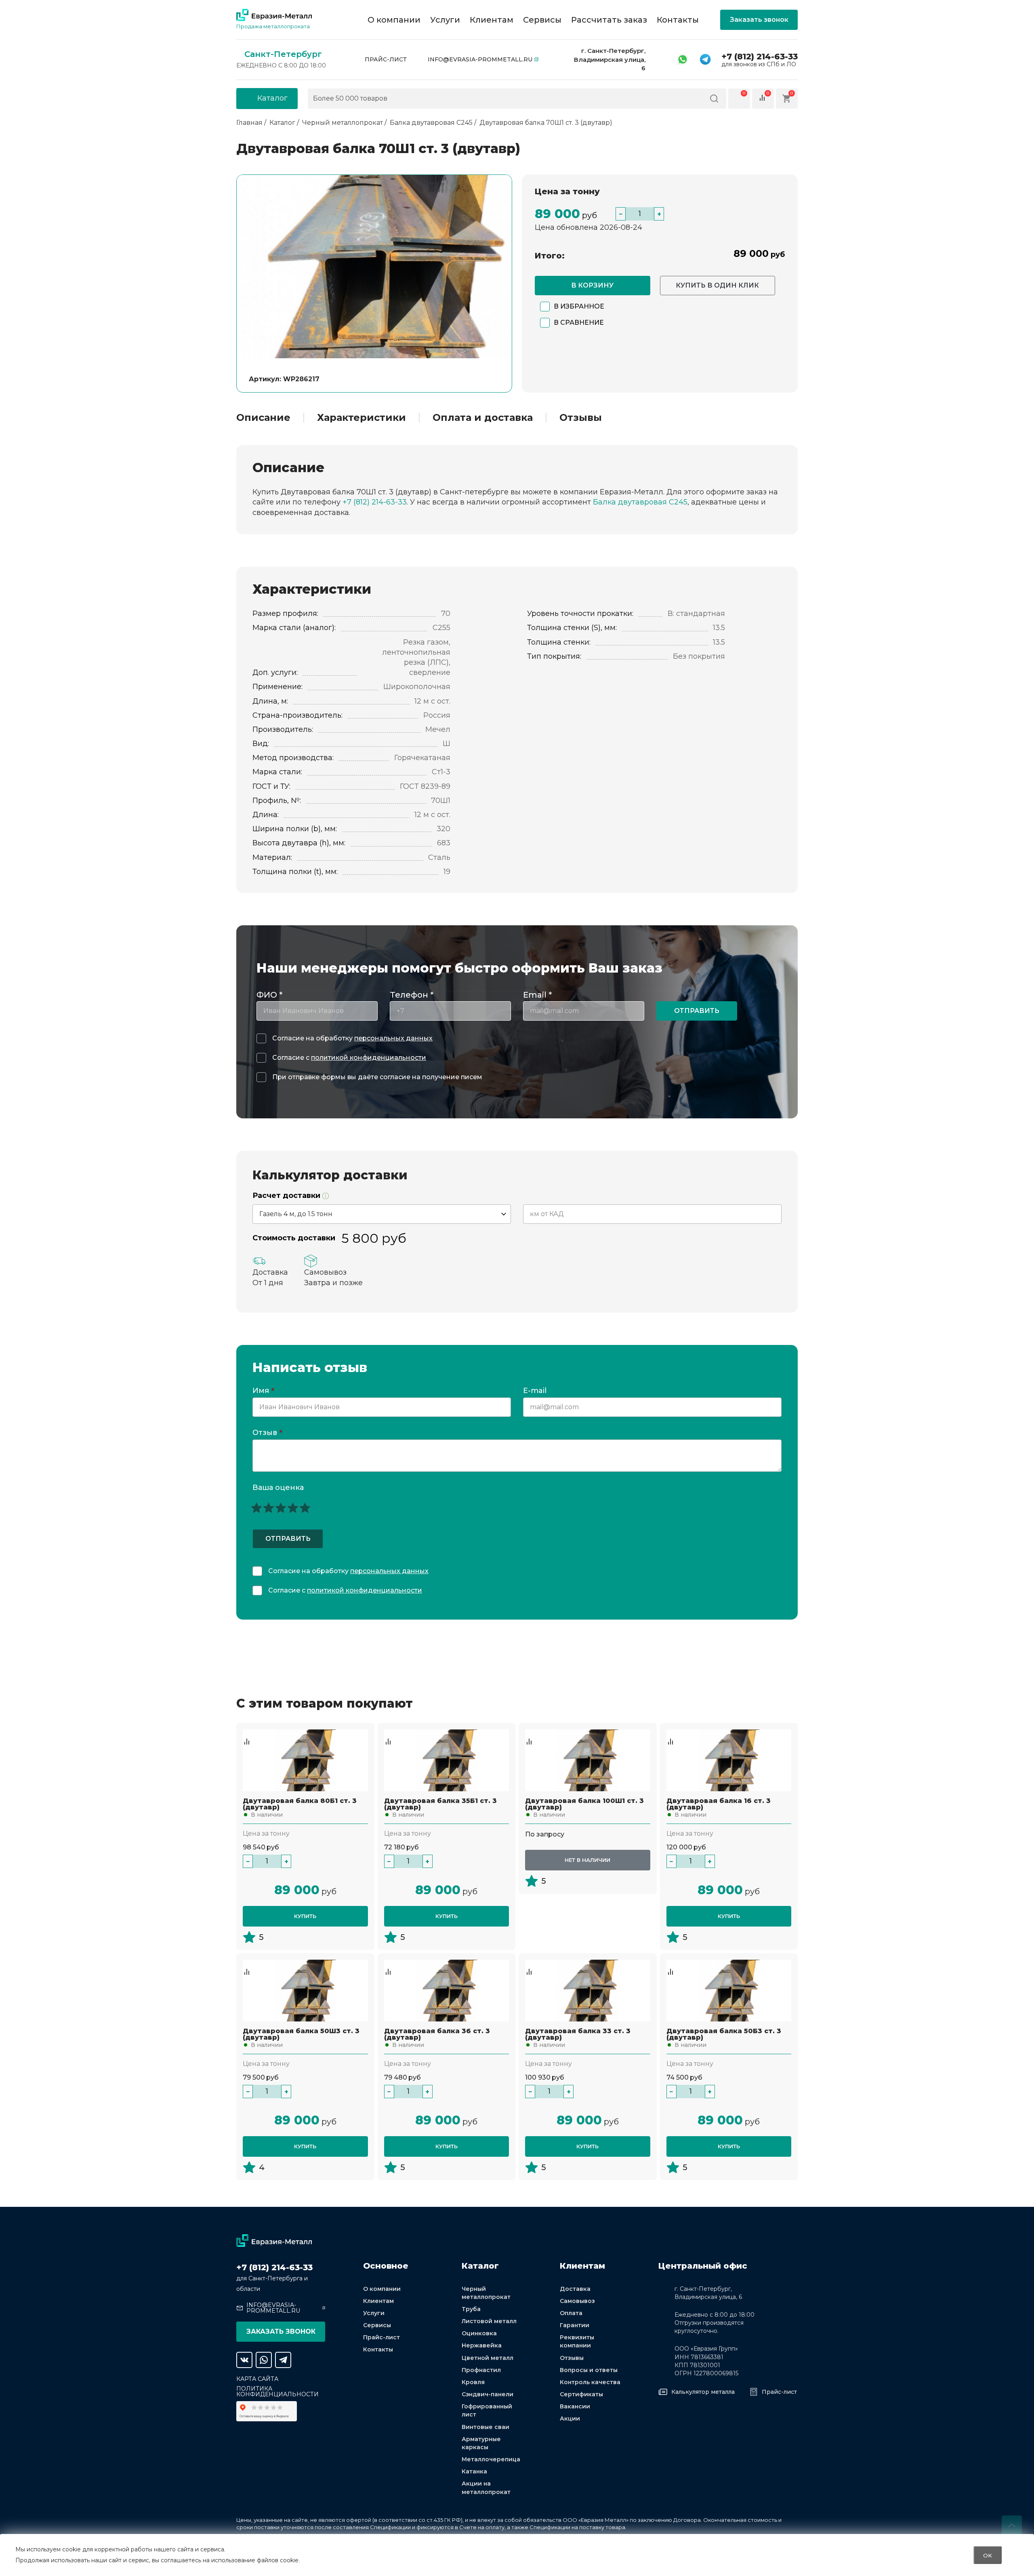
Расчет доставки (287, 1196)
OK (988, 2555)
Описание (263, 418)
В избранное (579, 306)
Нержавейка (482, 2345)
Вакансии (575, 2406)
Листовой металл (489, 2321)
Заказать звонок (759, 20)
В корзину (592, 285)
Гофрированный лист (487, 2410)
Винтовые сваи (485, 2427)
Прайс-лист (386, 59)
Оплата (571, 2313)
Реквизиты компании (577, 2341)
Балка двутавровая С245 (640, 502)
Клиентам (492, 20)
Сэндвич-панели (488, 2394)
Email (537, 995)
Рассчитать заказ (609, 20)
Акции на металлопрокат (486, 2488)
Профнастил (481, 2370)
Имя (263, 1391)
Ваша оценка (278, 1488)
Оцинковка (479, 2333)
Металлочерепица (491, 2459)
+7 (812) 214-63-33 (760, 57)
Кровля (473, 2382)
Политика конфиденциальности (277, 2391)
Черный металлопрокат (486, 2293)
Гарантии (575, 2325)
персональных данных (393, 1038)
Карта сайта (257, 2379)
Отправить (697, 1011)
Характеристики (361, 418)
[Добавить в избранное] (247, 1733)
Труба (471, 2309)
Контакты (678, 20)
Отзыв (267, 1433)
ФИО (269, 995)
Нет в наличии (587, 1860)
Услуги (445, 20)
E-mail (536, 1391)
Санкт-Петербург (283, 54)
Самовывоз (577, 2301)
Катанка (474, 2471)
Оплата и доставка (483, 418)
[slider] (281, 1508)
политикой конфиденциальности (369, 1058)
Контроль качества (590, 2382)
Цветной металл (488, 2358)
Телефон (412, 995)
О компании (394, 20)
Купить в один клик (717, 285)
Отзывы (581, 418)
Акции (570, 2418)
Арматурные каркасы (481, 2443)
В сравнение (579, 323)
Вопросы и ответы (589, 2370)
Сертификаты (581, 2394)
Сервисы (542, 20)
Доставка (575, 2289)
